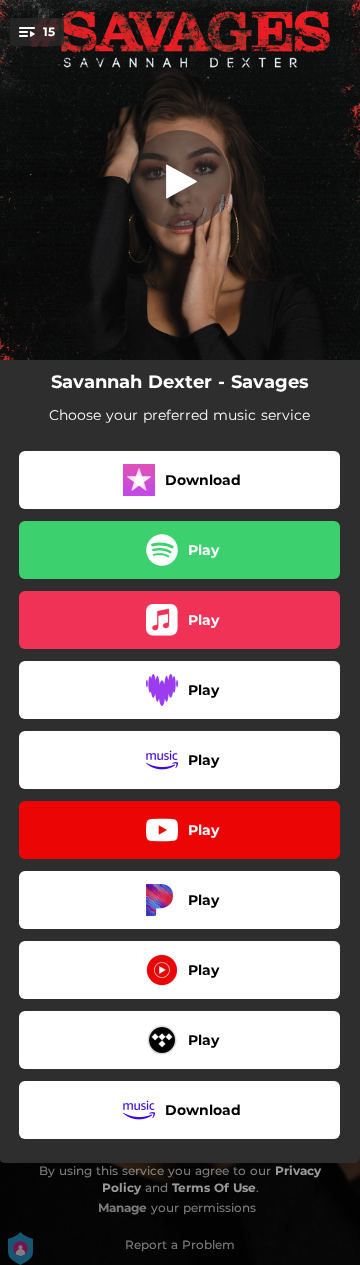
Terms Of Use (214, 1187)
